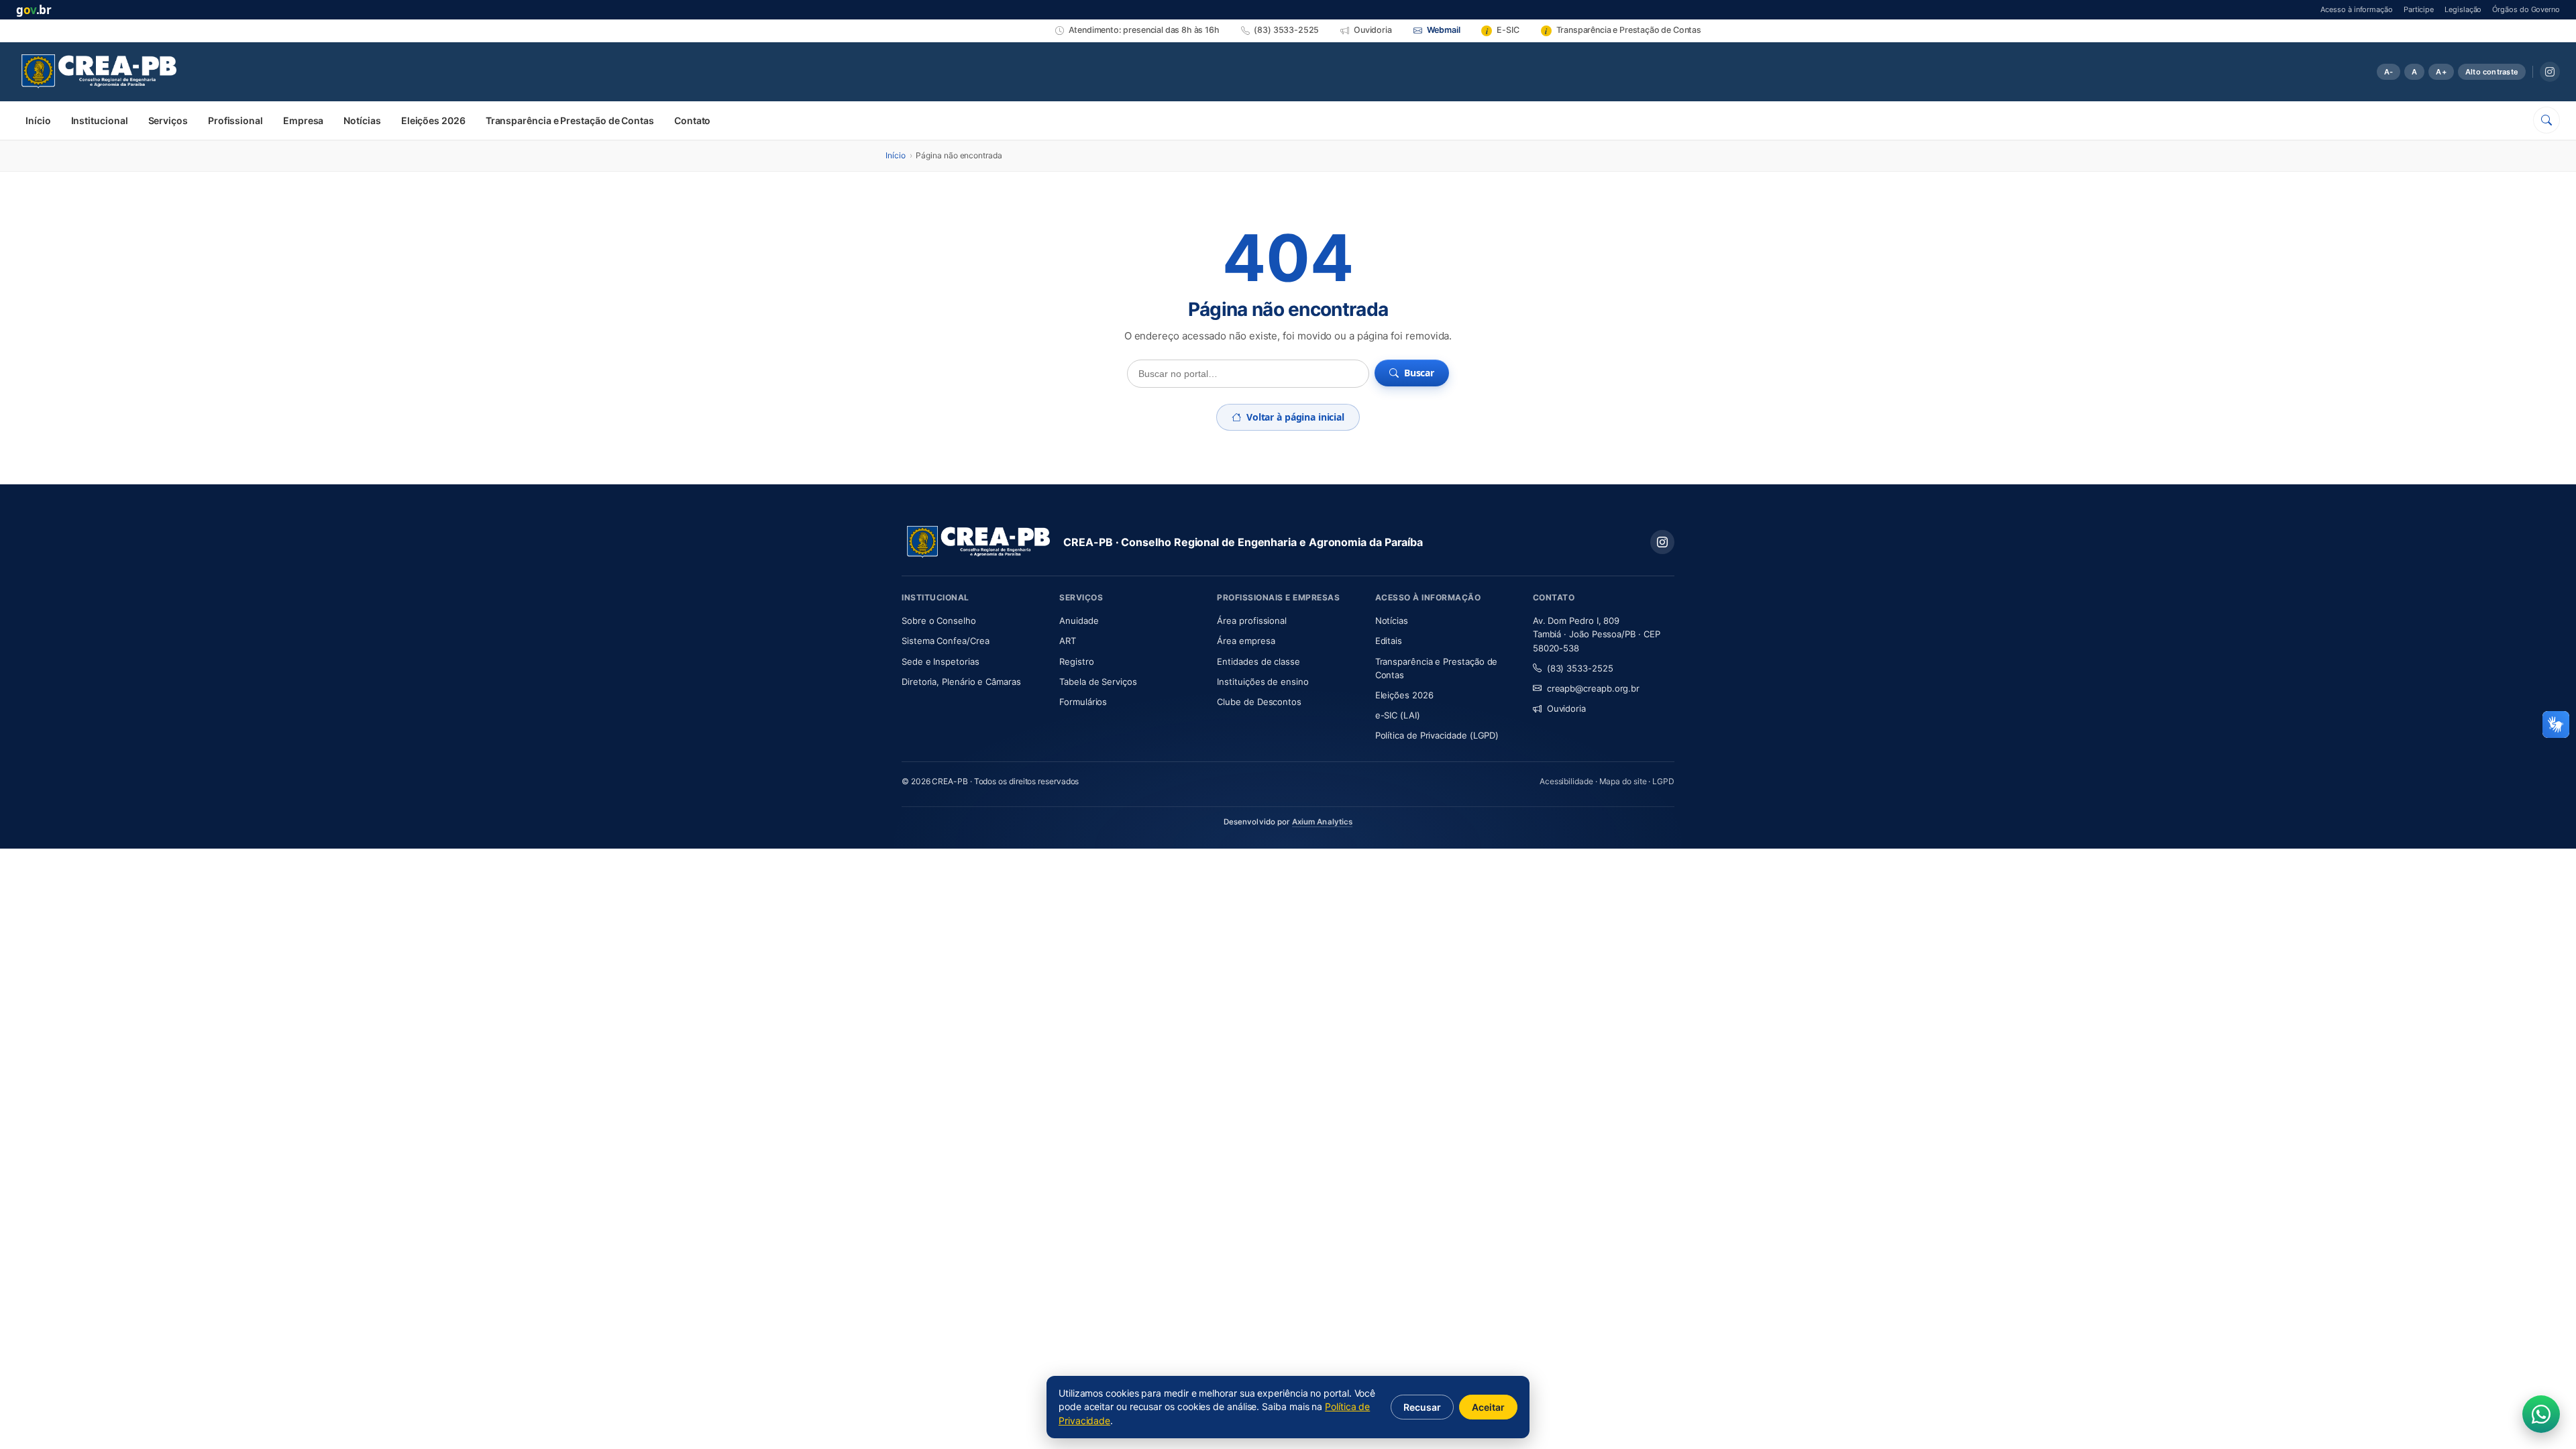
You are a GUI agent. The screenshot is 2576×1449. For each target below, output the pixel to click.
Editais (1389, 641)
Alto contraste (2492, 72)
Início (38, 120)
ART (1107, 640)
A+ (2441, 72)
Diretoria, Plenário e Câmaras (972, 681)
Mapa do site (1623, 781)
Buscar (1419, 373)
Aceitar (1488, 1407)
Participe (2419, 9)
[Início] (99, 72)
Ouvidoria (1566, 708)
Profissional (235, 120)
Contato (692, 120)
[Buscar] (2546, 120)
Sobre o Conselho (972, 620)
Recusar (1422, 1407)
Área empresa (1246, 641)
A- (2389, 72)
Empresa (303, 120)
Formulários (1083, 702)
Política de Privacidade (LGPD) (1437, 735)
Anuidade (1119, 620)
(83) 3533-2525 (1580, 668)
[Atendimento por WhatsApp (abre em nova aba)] (2541, 1414)
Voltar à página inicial (1295, 417)
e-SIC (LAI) (1398, 715)
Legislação (2463, 9)
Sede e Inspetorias (941, 661)
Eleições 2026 (433, 120)
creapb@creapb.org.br (1593, 688)
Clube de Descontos (1259, 702)
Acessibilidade (1566, 781)
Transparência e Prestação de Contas (570, 120)
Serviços (168, 120)
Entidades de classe (1258, 661)
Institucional (100, 120)
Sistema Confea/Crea (972, 640)
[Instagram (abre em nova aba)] (2550, 72)
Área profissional (1252, 621)
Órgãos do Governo (2526, 9)
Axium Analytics (1323, 822)
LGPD (1663, 781)
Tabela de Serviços (1098, 682)
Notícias (362, 120)
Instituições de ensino (1263, 682)
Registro (1076, 661)
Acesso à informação (2356, 9)
